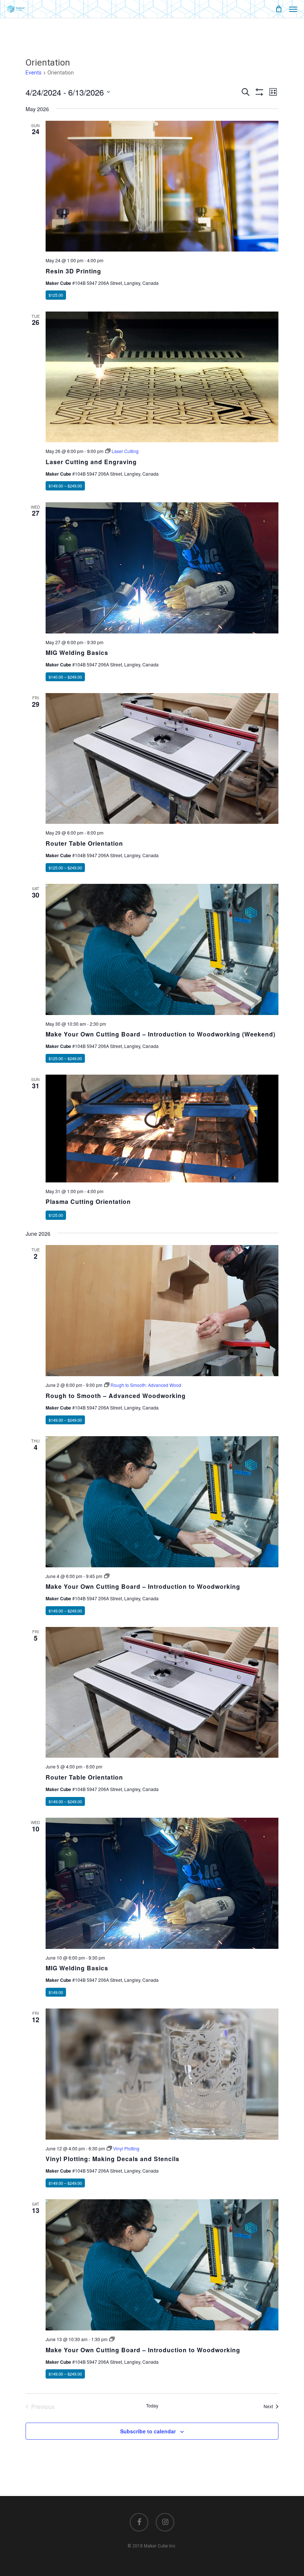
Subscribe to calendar (148, 2431)
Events (34, 73)
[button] (293, 9)
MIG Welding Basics (77, 653)
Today (152, 2406)
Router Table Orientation (84, 843)
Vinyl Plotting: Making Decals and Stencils (113, 2159)
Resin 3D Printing (73, 271)
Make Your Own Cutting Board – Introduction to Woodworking (143, 1586)
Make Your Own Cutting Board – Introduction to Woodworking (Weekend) (161, 1034)
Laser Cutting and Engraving (91, 462)
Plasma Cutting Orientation (88, 1202)
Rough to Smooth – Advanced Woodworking (116, 1396)
